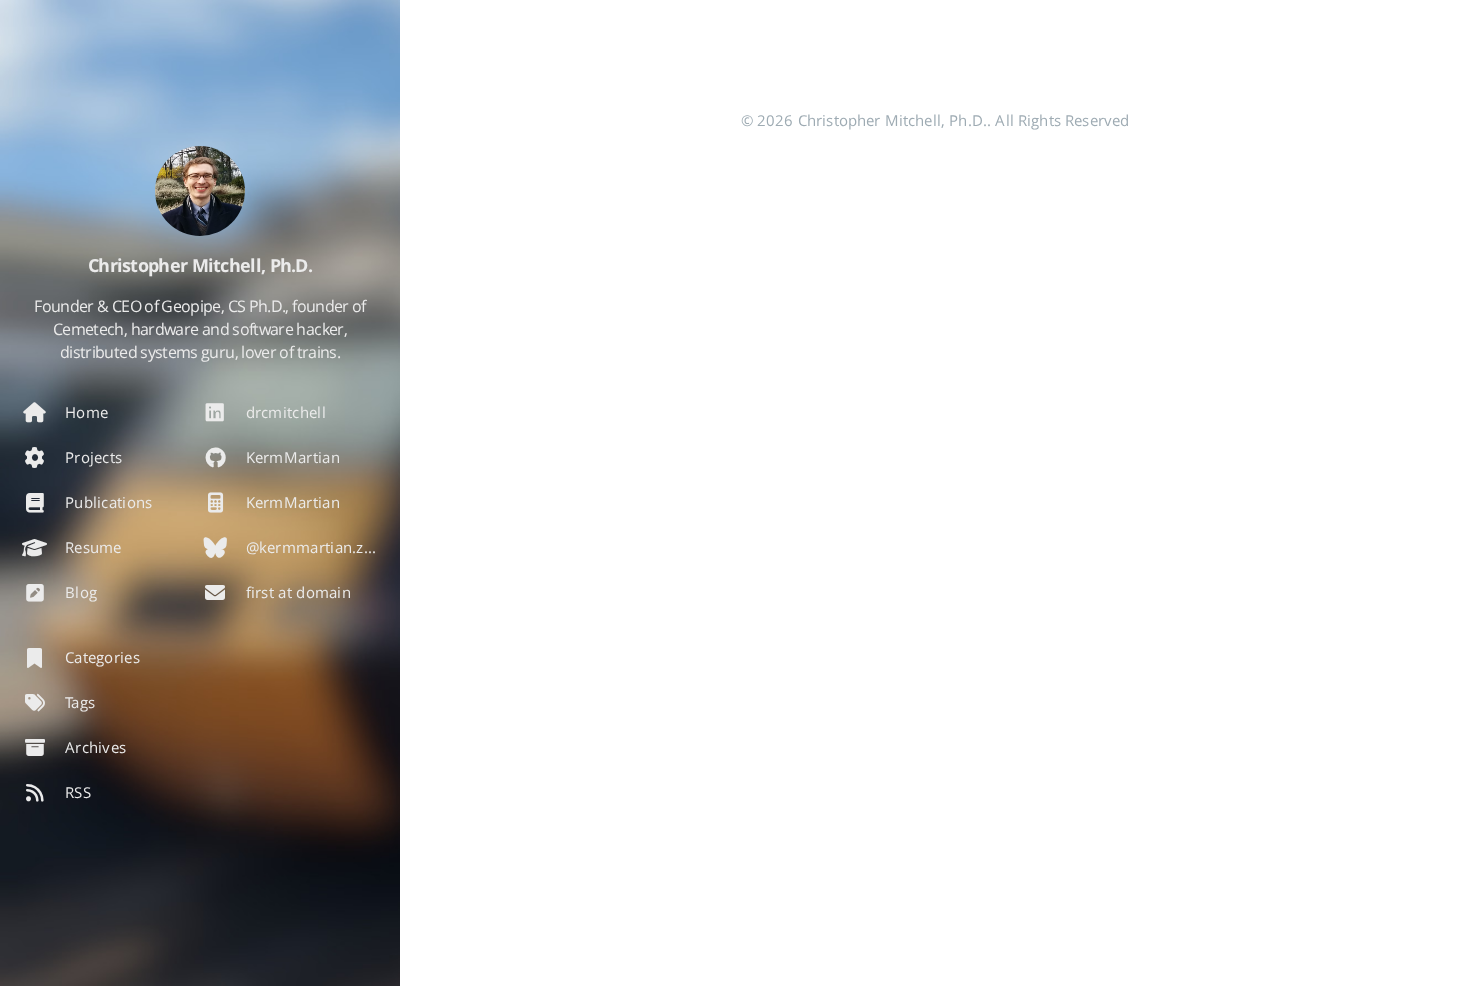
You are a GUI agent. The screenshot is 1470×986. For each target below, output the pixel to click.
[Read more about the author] (200, 191)
